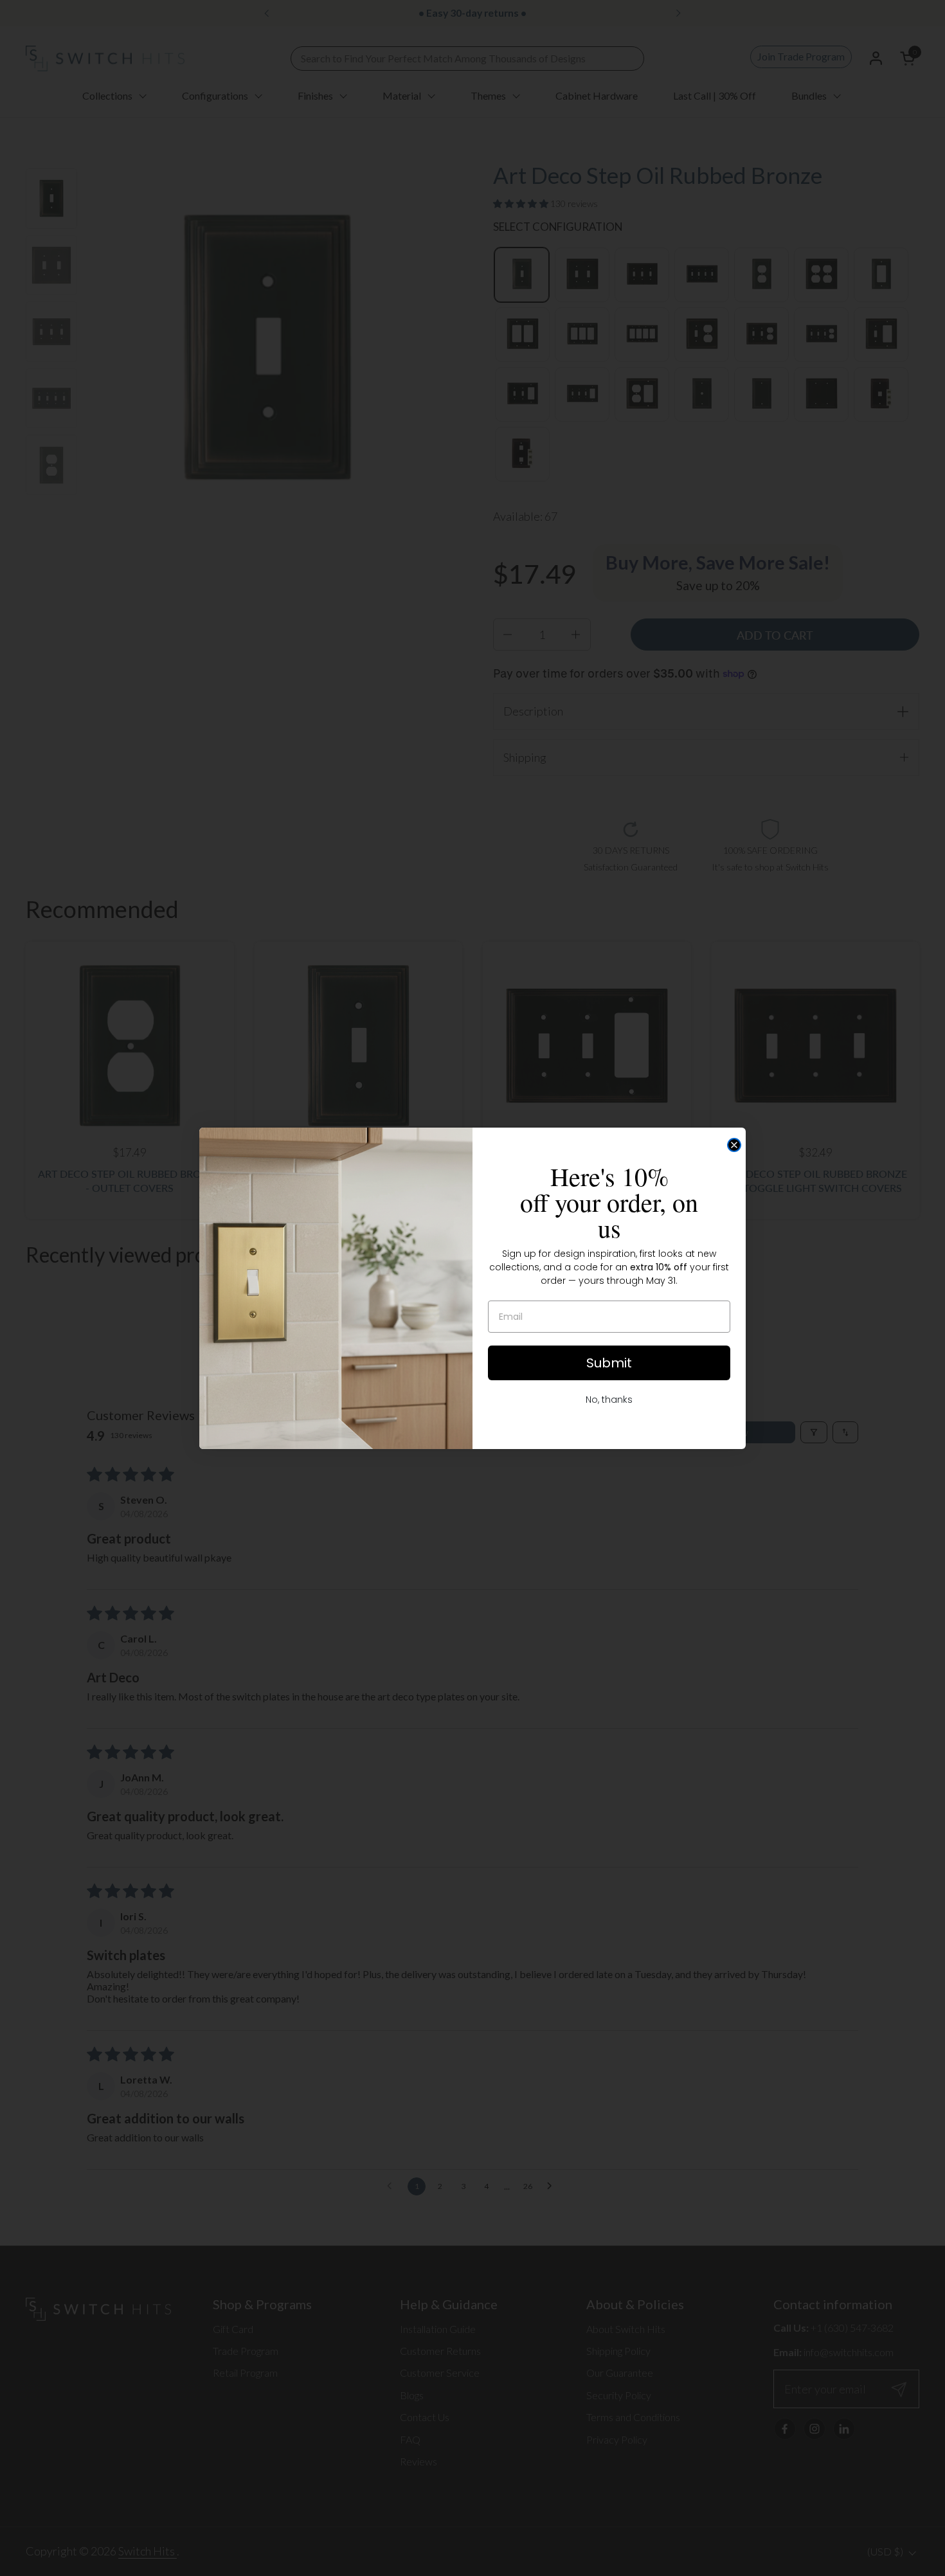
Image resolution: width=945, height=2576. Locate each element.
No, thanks (609, 1400)
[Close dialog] (734, 1145)
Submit (609, 1363)
